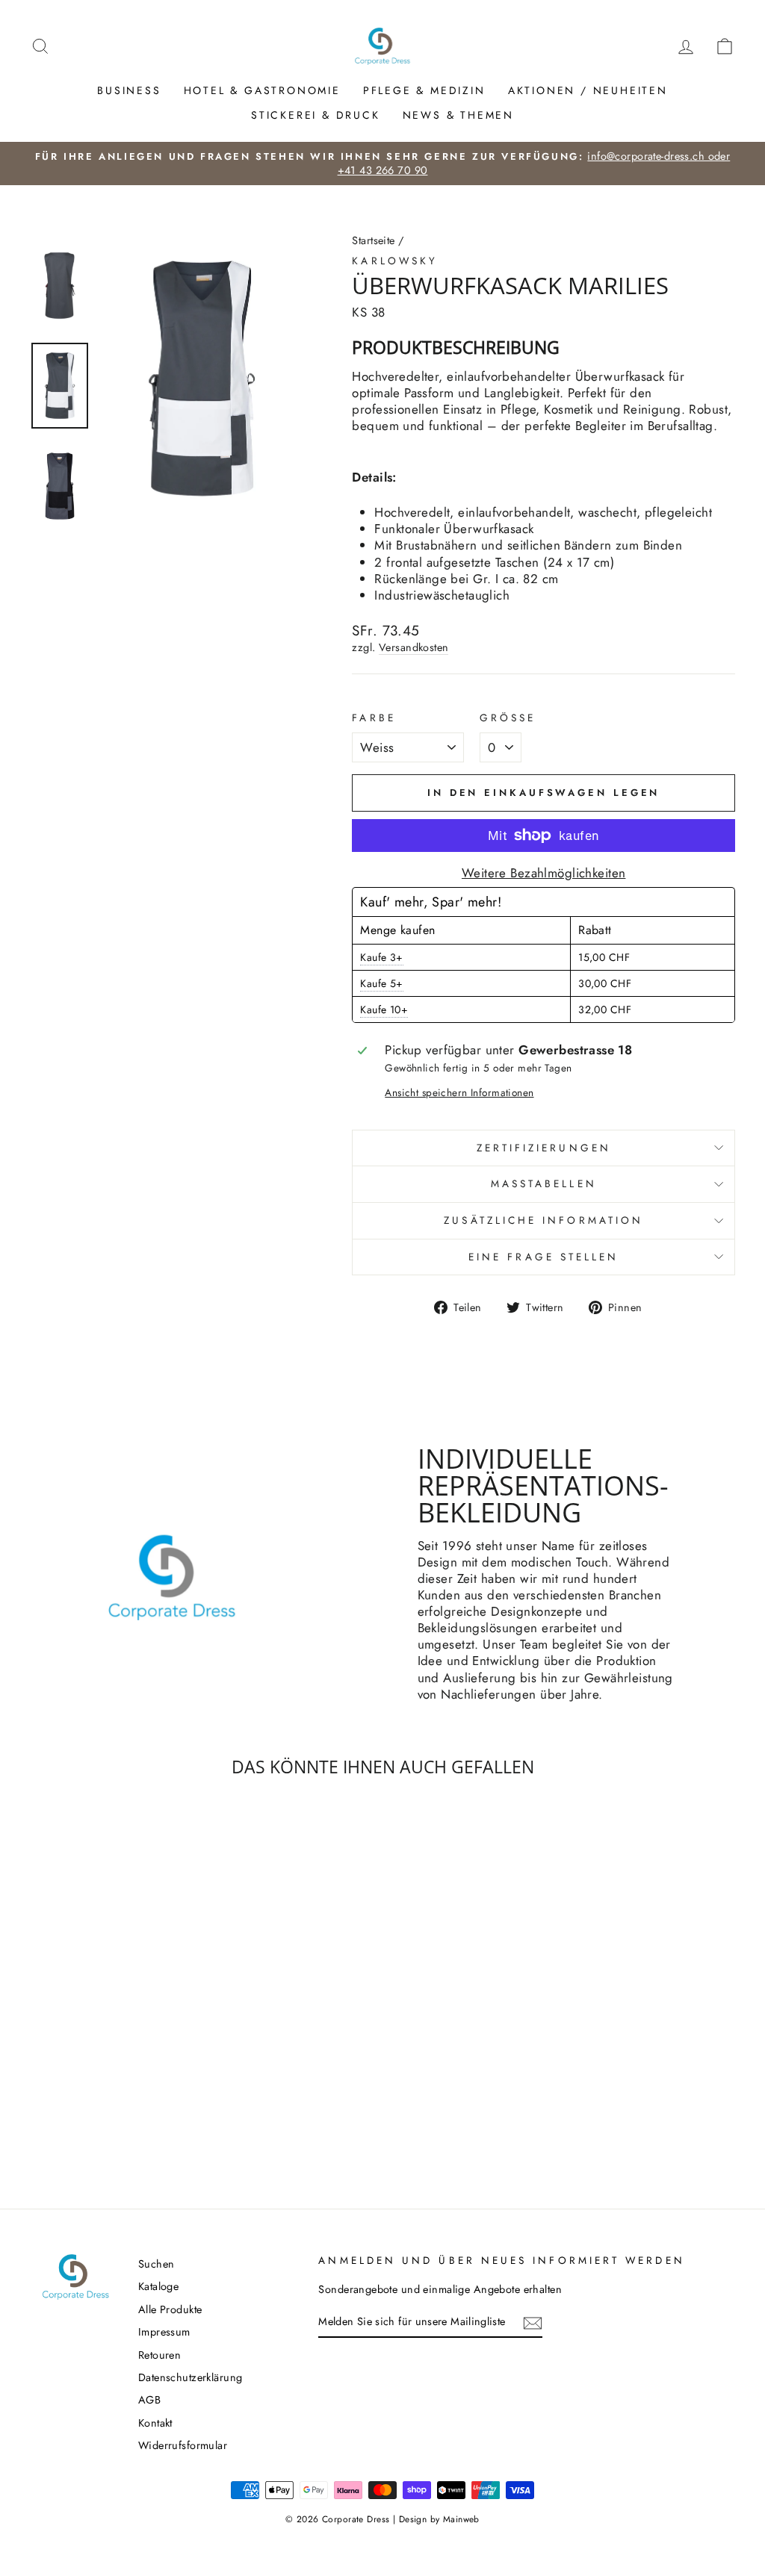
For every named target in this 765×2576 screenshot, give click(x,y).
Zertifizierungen (544, 1148)
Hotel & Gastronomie (262, 90)
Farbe (374, 718)
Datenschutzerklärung (191, 2377)
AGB (149, 2400)
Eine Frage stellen (543, 1257)
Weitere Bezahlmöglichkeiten (543, 873)
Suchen (157, 2264)
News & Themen (458, 115)
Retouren (159, 2355)
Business (129, 90)
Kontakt (155, 2423)
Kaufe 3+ (381, 957)
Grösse (508, 718)
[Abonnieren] (533, 2323)
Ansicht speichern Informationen (459, 1093)
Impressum (164, 2332)
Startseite (373, 240)
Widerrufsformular (183, 2445)
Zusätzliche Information (543, 1220)
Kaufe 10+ (384, 1009)
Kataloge (158, 2286)
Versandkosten (414, 648)
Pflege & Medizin (424, 90)
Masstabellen (544, 1183)
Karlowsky (395, 261)
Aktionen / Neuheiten (588, 90)
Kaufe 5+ (381, 983)
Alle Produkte (170, 2309)
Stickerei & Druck (316, 115)
